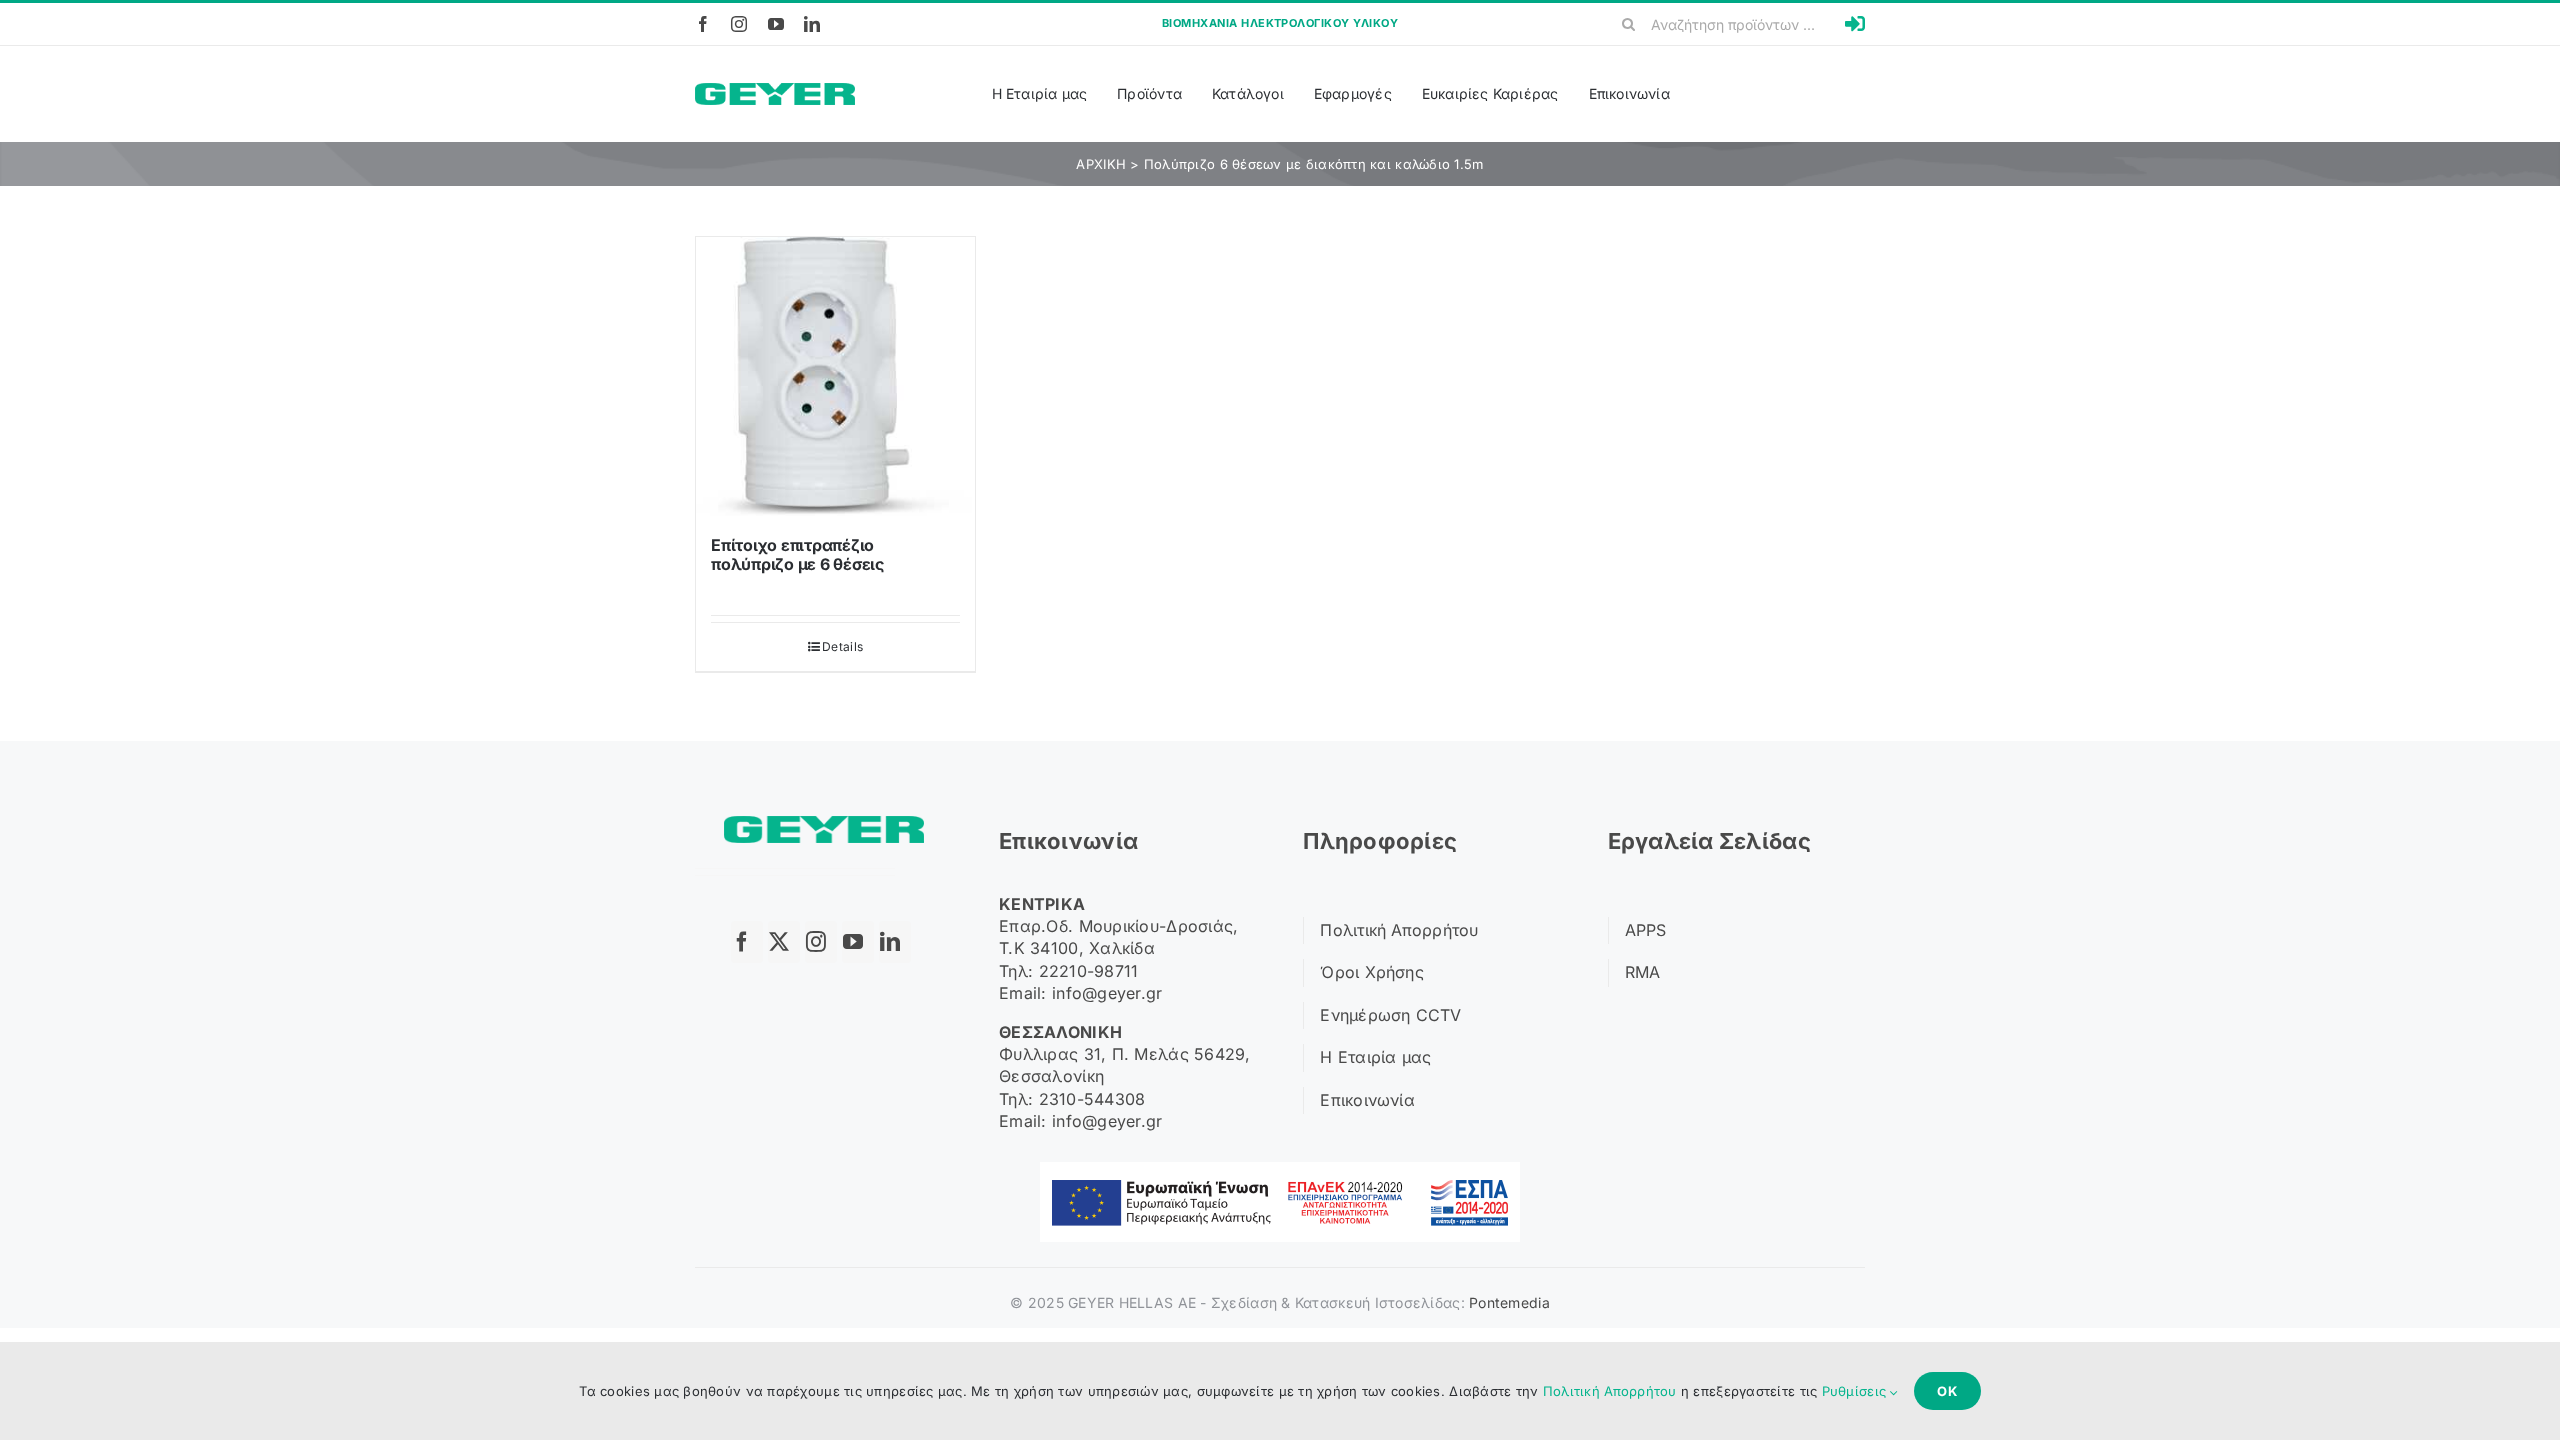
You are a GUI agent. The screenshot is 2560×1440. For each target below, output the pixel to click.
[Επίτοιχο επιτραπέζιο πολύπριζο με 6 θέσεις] (835, 376)
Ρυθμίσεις (1856, 1391)
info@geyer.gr (1107, 993)
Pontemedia (1509, 1302)
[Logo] (775, 91)
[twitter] (784, 942)
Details (842, 646)
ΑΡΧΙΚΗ (1101, 164)
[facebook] (703, 24)
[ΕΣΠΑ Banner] (1280, 1170)
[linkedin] (812, 24)
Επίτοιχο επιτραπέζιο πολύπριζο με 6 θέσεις (797, 554)
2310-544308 (1092, 1099)
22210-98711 (1089, 971)
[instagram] (739, 24)
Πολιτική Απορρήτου (1610, 1391)
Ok (1947, 1391)
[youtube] (776, 24)
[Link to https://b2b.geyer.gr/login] (1855, 24)
